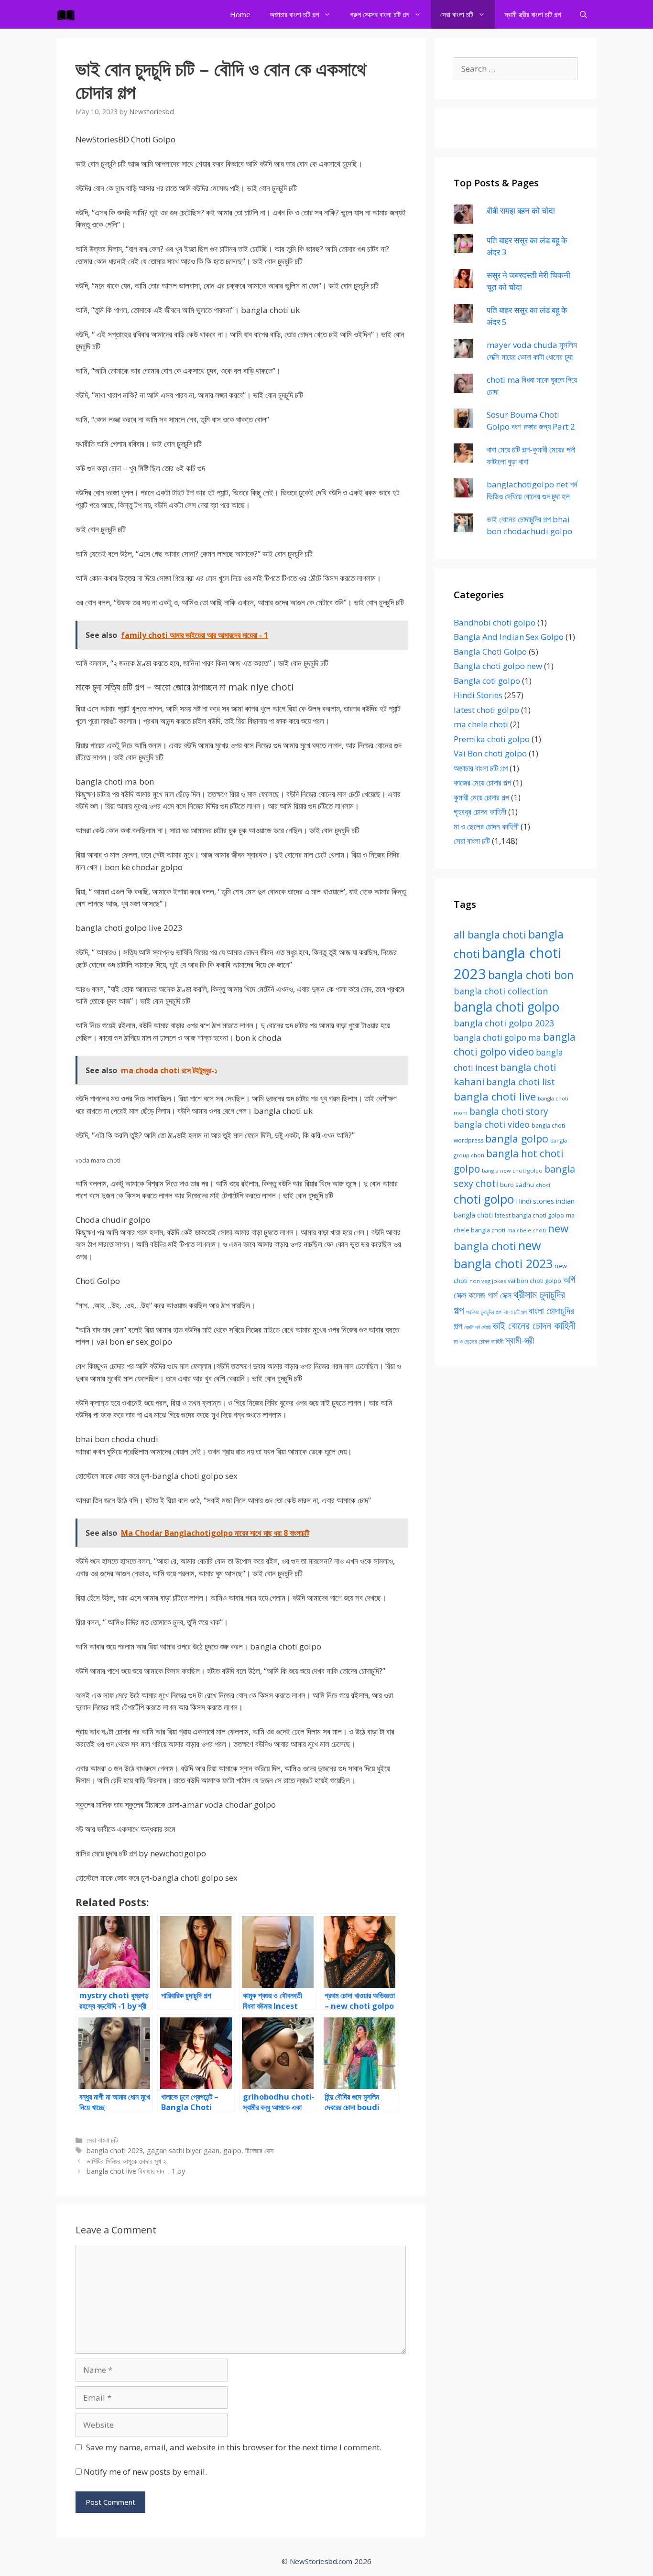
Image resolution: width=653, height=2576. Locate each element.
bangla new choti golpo (512, 1170)
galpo (232, 2150)
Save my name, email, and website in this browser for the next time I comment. (234, 2447)
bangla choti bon (531, 975)
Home (240, 14)
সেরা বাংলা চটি (457, 14)
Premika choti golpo (492, 739)
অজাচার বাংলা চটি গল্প (294, 14)
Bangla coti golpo (487, 681)
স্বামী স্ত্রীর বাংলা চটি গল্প (533, 14)
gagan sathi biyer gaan (183, 2150)
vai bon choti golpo (534, 1281)
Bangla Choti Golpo (490, 652)
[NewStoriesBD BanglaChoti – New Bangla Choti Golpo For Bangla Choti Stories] (68, 14)
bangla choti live (495, 1096)
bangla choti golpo (506, 1007)
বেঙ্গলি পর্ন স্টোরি (477, 1327)
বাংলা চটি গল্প (515, 1312)
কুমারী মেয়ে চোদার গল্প (481, 797)
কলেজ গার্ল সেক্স (490, 1295)
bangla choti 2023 (115, 2150)
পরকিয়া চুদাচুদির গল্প (484, 1312)
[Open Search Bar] (583, 14)
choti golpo (484, 1199)
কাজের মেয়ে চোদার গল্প (482, 782)
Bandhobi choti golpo (495, 622)
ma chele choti (481, 724)
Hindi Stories (478, 695)
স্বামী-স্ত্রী (520, 1340)
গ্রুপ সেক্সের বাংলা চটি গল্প (380, 14)
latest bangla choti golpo (529, 1215)
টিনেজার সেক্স (259, 2150)
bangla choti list (521, 1082)
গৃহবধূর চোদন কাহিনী (480, 812)
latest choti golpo (486, 710)
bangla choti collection (501, 991)
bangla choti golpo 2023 (504, 1023)
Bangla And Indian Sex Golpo (509, 637)
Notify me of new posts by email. (145, 2472)
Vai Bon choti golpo (490, 753)
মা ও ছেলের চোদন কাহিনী (486, 826)
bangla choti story (509, 1111)
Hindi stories (535, 1201)
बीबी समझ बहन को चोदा (521, 210)
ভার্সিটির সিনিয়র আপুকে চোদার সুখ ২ (126, 2161)
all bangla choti (490, 935)
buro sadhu (517, 1185)
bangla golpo (517, 1138)
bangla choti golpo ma (497, 1038)
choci (543, 1185)
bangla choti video (492, 1124)
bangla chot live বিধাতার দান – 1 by (136, 2171)
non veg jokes (488, 1281)
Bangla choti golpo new (498, 666)
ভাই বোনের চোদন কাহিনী (534, 1325)
